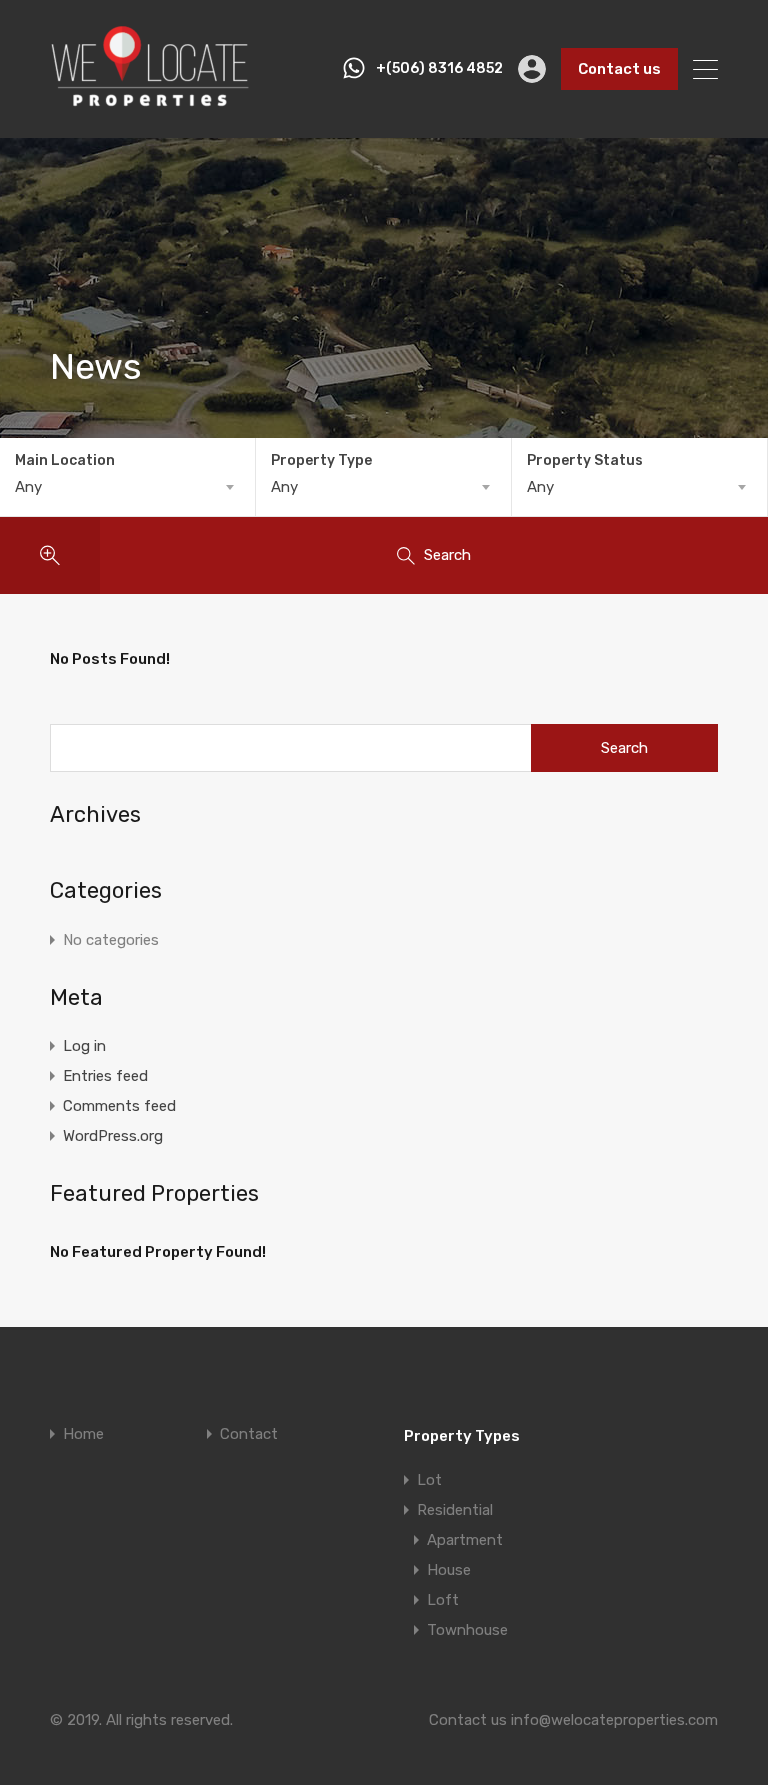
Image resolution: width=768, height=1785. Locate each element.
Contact (249, 1434)
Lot (429, 1480)
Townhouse (467, 1630)
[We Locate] (150, 104)
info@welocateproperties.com (614, 1720)
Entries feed (105, 1076)
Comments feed (119, 1106)
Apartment (465, 1540)
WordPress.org (113, 1136)
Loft (443, 1600)
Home (83, 1434)
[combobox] (127, 487)
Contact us (619, 69)
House (449, 1570)
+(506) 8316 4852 (439, 69)
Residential (455, 1510)
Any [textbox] (28, 487)
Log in (84, 1046)
